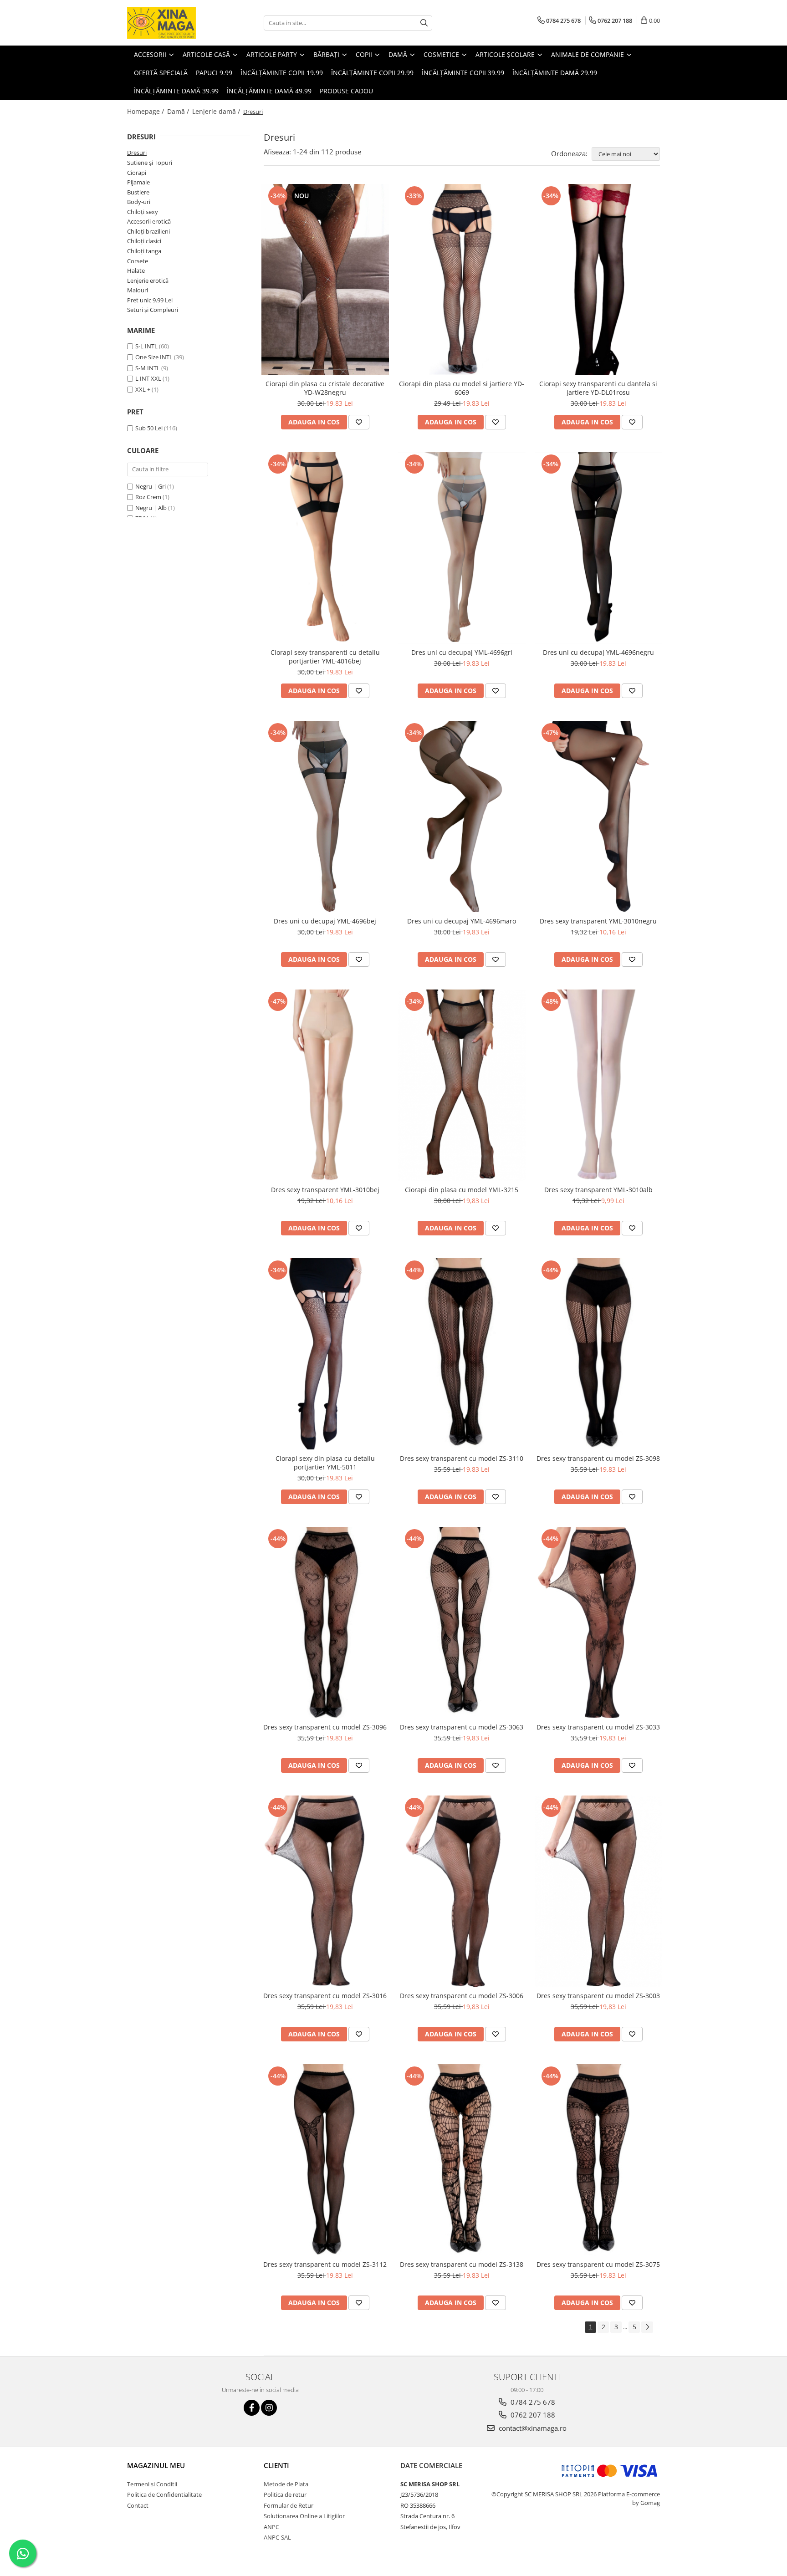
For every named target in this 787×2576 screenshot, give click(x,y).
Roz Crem (148, 497)
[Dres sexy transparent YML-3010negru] (598, 816)
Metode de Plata (286, 2484)
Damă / (179, 111)
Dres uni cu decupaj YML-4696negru (598, 652)
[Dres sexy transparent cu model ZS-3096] (325, 1622)
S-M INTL (148, 368)
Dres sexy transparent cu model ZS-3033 (598, 1727)
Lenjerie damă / (217, 111)
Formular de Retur (289, 2505)
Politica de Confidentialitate (164, 2494)
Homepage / (146, 111)
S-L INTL (146, 346)
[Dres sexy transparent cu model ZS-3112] (325, 2160)
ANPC (271, 2527)
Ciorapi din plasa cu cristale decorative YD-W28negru (325, 388)
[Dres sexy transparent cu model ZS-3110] (462, 1354)
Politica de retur (285, 2494)
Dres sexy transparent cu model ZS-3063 (462, 1727)
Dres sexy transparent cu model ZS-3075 (598, 2264)
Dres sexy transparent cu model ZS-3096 (325, 1727)
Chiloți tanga (144, 251)
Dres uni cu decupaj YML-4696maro (462, 921)
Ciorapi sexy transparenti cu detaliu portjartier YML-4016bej (325, 657)
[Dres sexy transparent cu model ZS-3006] (462, 1891)
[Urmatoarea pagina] (647, 2327)
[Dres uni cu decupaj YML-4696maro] (462, 816)
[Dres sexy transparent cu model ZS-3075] (598, 2160)
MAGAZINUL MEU (156, 2465)
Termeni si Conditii (152, 2484)
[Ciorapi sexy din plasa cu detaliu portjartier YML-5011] (325, 1354)
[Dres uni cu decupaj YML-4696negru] (598, 548)
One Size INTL (154, 357)
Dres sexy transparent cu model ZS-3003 (598, 1996)
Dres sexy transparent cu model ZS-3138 (462, 2264)
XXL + (143, 389)
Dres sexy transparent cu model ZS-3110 (462, 1458)
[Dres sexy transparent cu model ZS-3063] (462, 1622)
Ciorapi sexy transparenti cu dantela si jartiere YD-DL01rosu (598, 388)
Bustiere (138, 192)
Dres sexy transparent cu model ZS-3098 (598, 1458)
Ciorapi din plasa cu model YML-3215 (462, 1190)
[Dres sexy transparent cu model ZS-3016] (325, 1891)
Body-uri (139, 202)
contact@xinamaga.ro (532, 2428)
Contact (138, 2505)
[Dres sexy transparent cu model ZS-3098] (598, 1354)
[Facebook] (252, 2408)
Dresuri (137, 153)
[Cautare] (424, 23)
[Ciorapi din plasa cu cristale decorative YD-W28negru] (325, 280)
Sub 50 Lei (149, 428)
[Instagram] (269, 2408)
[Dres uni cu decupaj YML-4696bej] (325, 816)
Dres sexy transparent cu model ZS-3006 (462, 1996)
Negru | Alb (151, 508)
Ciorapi (137, 173)
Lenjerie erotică (148, 281)
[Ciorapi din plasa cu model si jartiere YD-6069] (462, 280)
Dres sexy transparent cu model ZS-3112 (325, 2264)
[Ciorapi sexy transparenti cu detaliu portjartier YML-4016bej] (325, 548)
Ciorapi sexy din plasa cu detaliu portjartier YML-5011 (325, 1463)
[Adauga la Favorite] (359, 422)
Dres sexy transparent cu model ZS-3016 (325, 1996)
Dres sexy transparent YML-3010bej (325, 1190)
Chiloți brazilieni (148, 231)
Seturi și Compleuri (153, 310)
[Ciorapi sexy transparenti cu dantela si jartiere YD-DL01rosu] (598, 280)
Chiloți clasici (144, 241)
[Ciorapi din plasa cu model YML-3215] (462, 1085)
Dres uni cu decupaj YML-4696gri (462, 652)
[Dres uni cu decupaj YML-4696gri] (462, 548)
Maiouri (138, 290)
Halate (136, 270)
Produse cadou (346, 91)
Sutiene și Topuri (150, 163)
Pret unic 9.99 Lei (150, 300)
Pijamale (138, 182)
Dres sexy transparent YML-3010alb (598, 1190)
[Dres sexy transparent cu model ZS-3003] (598, 1891)
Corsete (138, 261)
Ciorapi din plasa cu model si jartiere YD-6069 (462, 388)
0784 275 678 (532, 2402)
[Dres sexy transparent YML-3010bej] (325, 1085)
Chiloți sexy (143, 212)
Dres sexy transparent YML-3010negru (598, 921)
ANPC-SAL (277, 2537)
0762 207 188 (532, 2415)
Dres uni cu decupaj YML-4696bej (325, 921)
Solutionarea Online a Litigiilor (304, 2516)
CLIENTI (276, 2465)
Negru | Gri (151, 486)
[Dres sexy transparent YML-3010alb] (598, 1085)
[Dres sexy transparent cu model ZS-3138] (462, 2160)
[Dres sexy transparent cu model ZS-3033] (598, 1622)
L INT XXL (148, 378)
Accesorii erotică (149, 221)
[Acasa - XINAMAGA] (173, 23)
